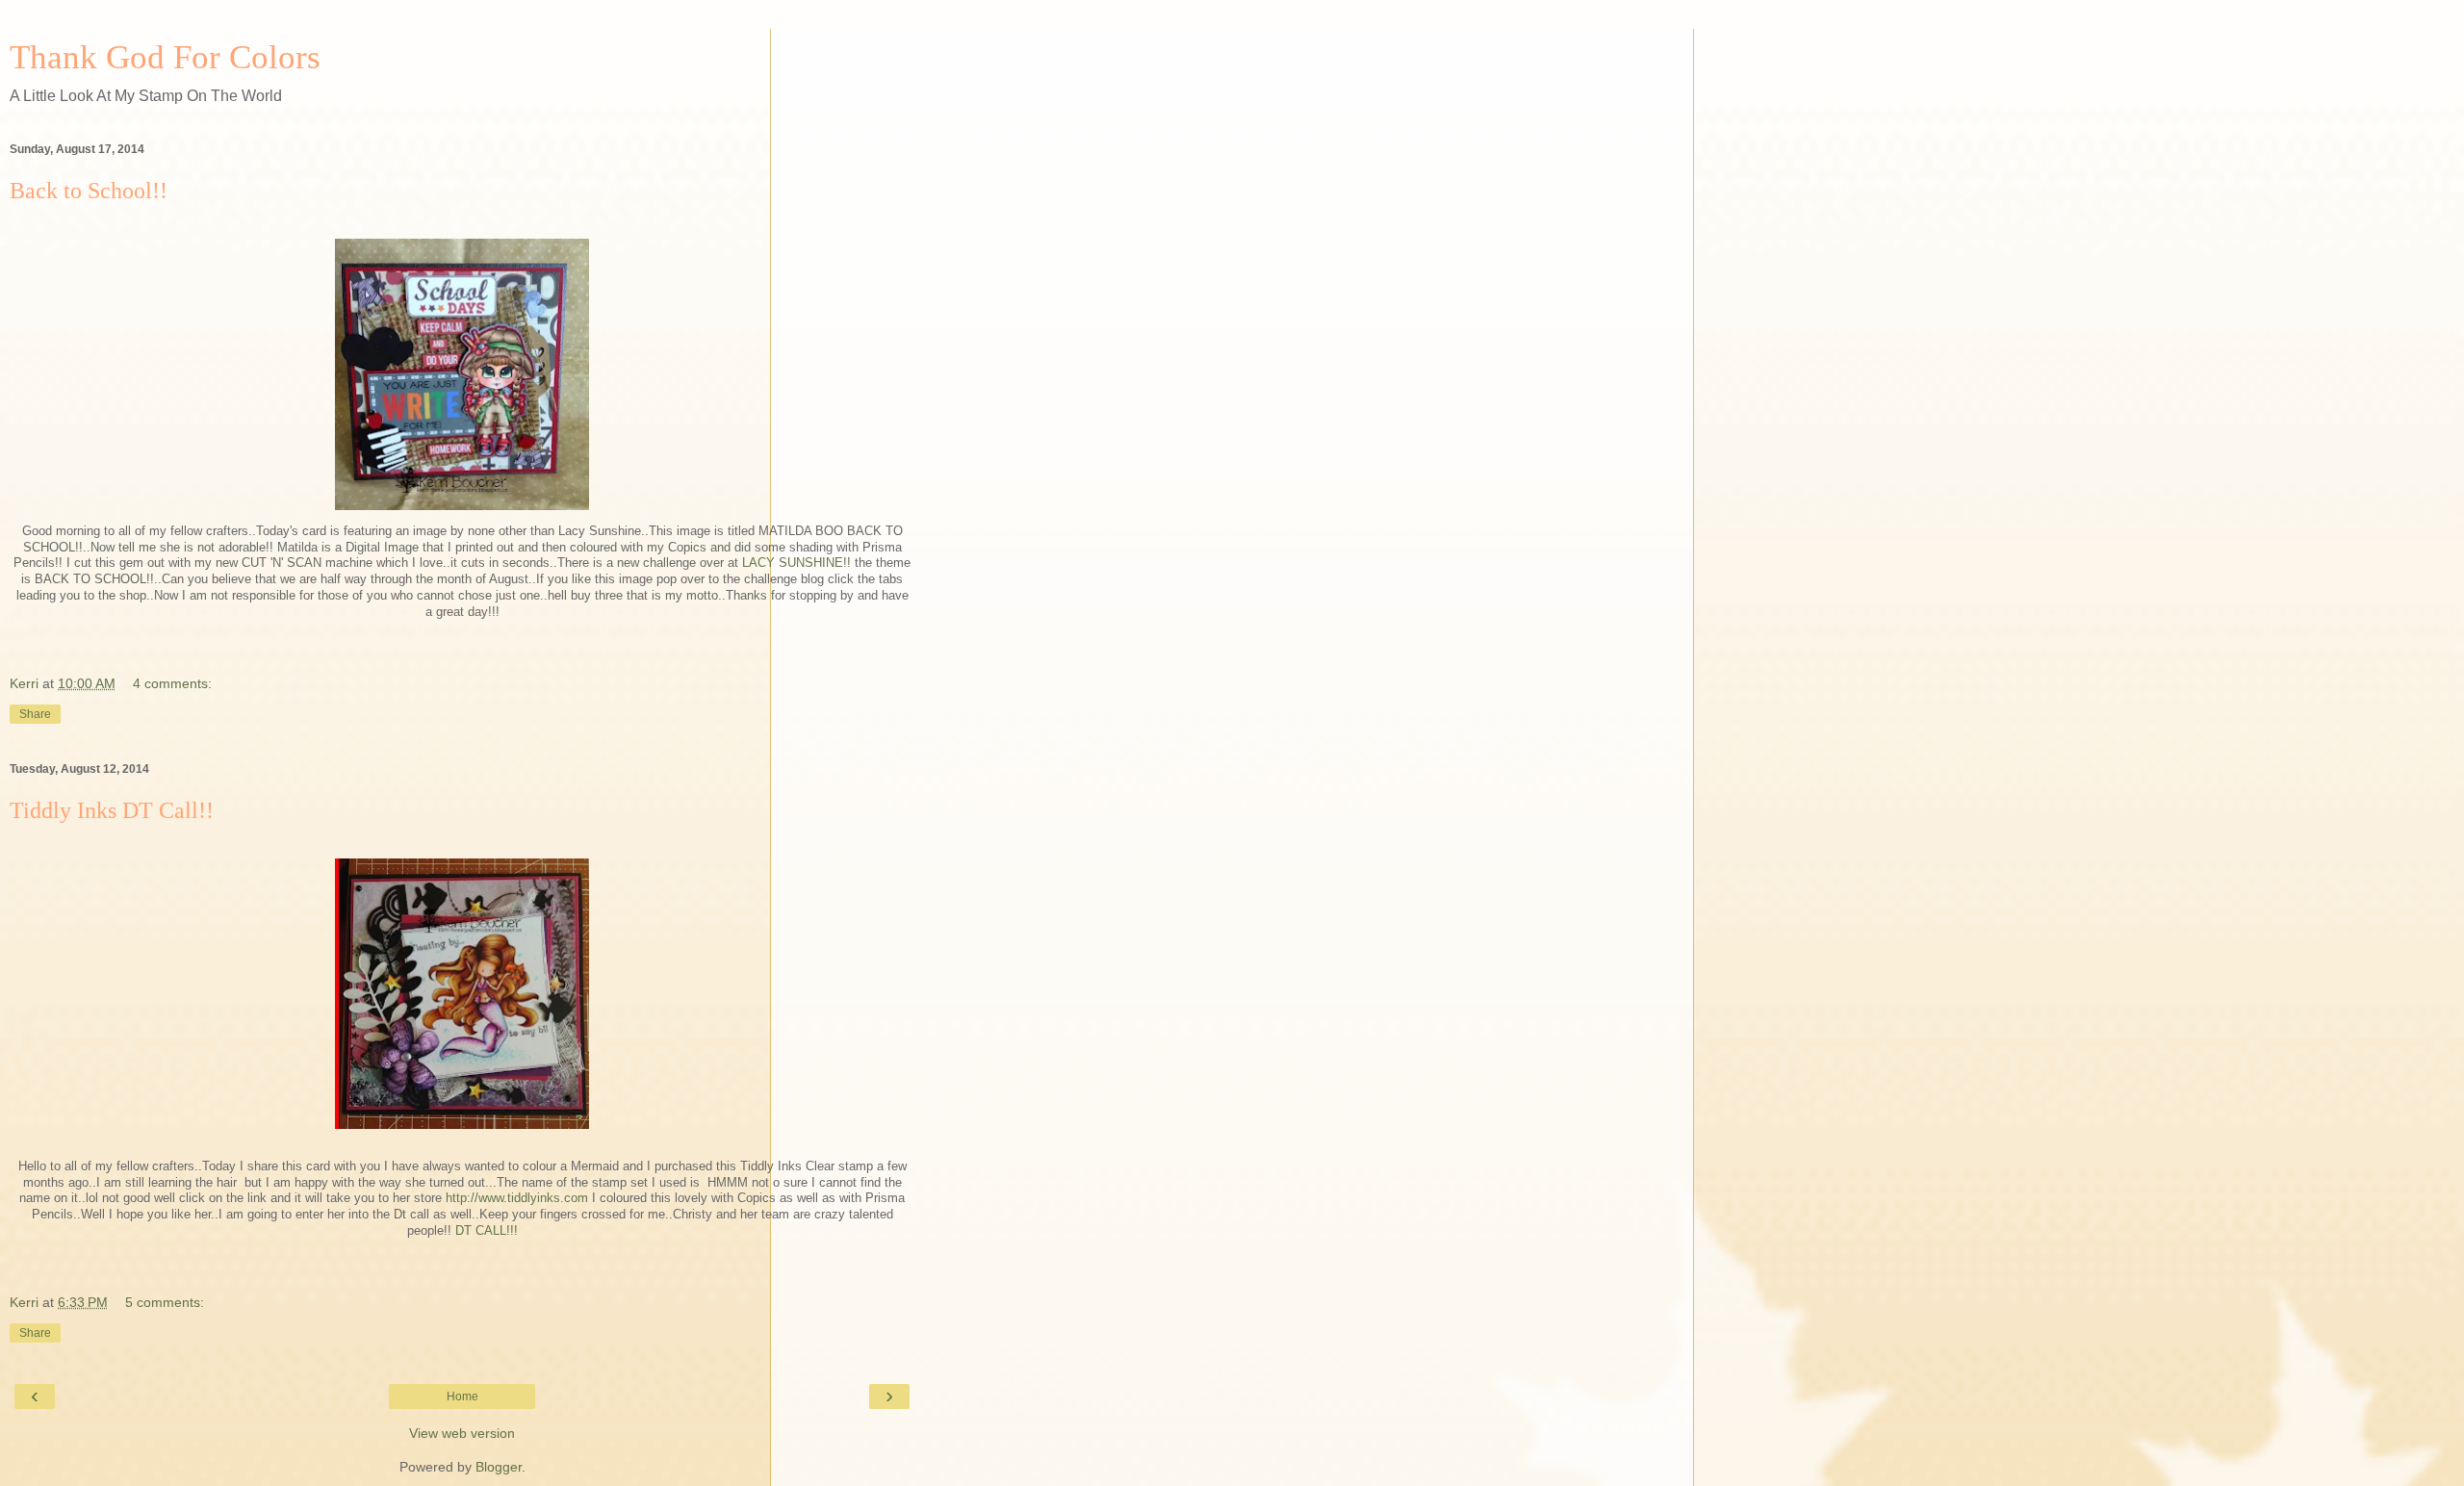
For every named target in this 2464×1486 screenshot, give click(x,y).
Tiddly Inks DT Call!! (112, 810)
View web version (462, 1433)
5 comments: (165, 1302)
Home (462, 1396)
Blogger (499, 1467)
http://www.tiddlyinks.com (517, 1198)
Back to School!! (89, 191)
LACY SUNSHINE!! (796, 563)
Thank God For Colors (165, 57)
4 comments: (172, 683)
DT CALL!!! (487, 1230)
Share (35, 714)
